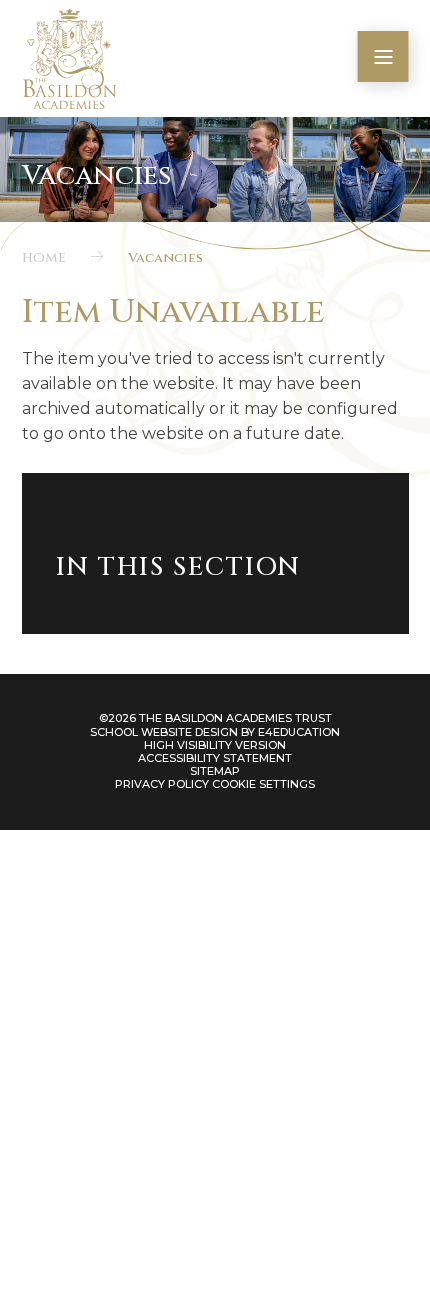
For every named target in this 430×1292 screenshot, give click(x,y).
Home (44, 258)
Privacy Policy (162, 784)
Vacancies (165, 258)
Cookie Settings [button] (263, 784)
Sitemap (215, 771)
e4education (299, 732)
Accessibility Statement (215, 758)
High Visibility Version (215, 745)
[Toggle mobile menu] (383, 56)
